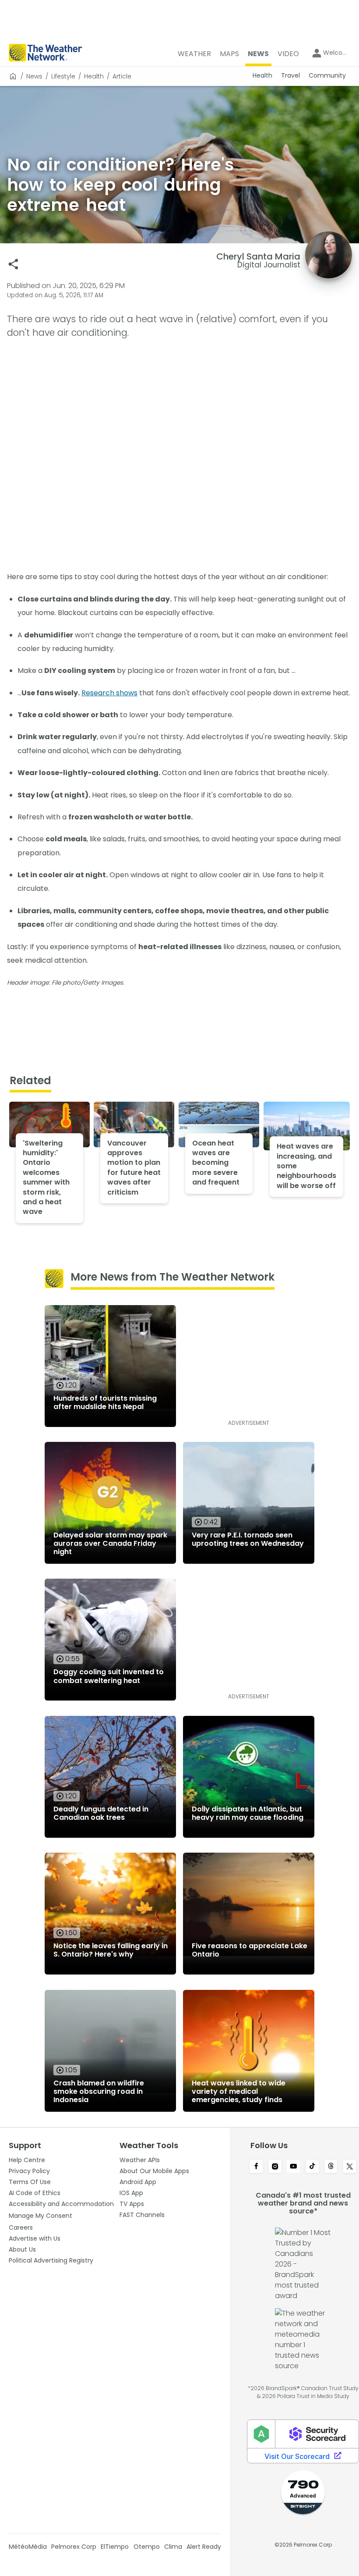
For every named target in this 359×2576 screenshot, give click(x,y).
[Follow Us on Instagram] (275, 2167)
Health (94, 76)
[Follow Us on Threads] (331, 2167)
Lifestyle (63, 76)
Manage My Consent (40, 2216)
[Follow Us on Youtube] (294, 2167)
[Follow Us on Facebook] (256, 2167)
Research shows (109, 693)
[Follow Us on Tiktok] (312, 2167)
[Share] (13, 264)
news (34, 76)
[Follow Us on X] (350, 2167)
